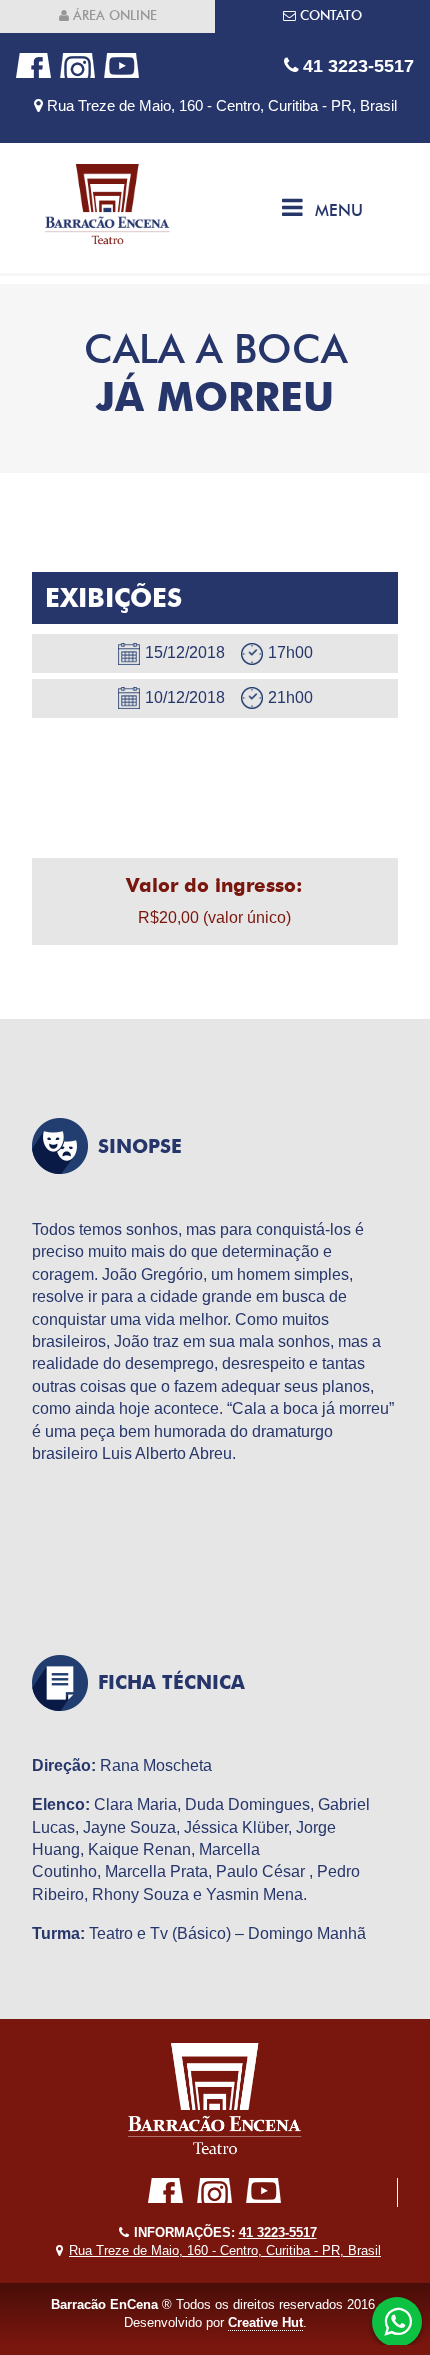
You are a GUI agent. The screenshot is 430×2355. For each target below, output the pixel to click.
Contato (329, 15)
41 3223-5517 (356, 65)
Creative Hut (265, 2322)
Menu (339, 210)
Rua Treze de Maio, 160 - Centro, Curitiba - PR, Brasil (220, 105)
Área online (113, 15)
